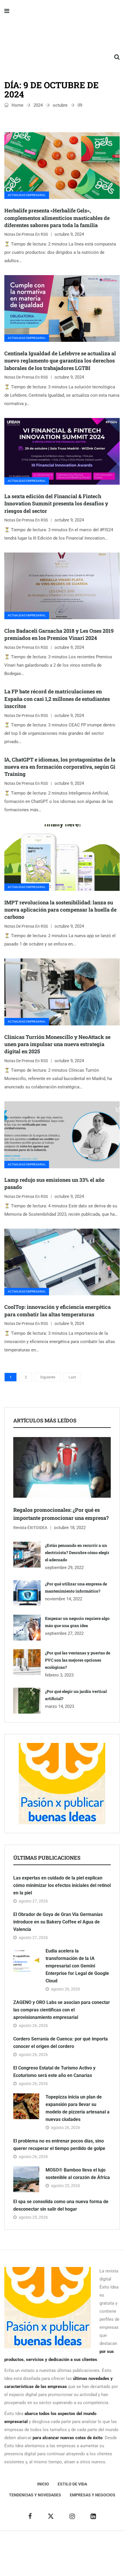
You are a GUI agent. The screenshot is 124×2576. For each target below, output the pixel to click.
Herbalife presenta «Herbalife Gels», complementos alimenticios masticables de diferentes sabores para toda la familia (57, 218)
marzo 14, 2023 (60, 1706)
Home (17, 105)
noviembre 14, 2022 (64, 1599)
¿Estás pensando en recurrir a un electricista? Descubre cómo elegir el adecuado (77, 1552)
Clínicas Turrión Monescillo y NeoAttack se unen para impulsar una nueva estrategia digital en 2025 (57, 1044)
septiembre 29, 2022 (64, 1568)
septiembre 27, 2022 (64, 1633)
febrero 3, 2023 (59, 1675)
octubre (60, 105)
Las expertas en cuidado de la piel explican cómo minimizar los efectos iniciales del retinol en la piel (62, 1885)
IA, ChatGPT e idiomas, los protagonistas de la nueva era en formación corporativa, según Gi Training (60, 767)
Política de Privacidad (47, 2553)
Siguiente (48, 1377)
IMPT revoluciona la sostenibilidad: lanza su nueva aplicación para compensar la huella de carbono (60, 910)
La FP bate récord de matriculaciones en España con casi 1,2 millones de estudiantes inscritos (57, 699)
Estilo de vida (72, 2484)
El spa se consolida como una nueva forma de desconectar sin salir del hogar (61, 2205)
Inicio (43, 2484)
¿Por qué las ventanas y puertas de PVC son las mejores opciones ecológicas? (78, 1660)
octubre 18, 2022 (70, 1528)
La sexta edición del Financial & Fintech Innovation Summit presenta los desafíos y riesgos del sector (56, 503)
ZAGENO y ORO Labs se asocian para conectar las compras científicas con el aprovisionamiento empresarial (62, 2010)
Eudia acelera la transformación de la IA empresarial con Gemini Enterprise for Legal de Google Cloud (77, 1966)
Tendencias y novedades (35, 2495)
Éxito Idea (95, 2545)
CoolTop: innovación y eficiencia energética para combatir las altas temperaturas (58, 1310)
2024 (38, 105)
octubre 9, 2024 (69, 234)
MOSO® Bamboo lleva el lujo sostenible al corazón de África (78, 2174)
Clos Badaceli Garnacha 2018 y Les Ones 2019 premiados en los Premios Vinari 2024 (59, 634)
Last (72, 1377)
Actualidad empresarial (27, 195)
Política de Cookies (90, 2553)
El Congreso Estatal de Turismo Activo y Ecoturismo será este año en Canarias (54, 2072)
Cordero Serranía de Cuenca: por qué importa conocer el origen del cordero (61, 2043)
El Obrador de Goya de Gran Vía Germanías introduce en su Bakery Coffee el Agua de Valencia (58, 1922)
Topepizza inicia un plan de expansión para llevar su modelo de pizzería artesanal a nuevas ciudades (78, 2108)
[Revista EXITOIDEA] (62, 34)
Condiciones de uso (62, 2562)
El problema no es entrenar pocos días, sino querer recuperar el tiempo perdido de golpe (59, 2145)
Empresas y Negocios (93, 2495)
